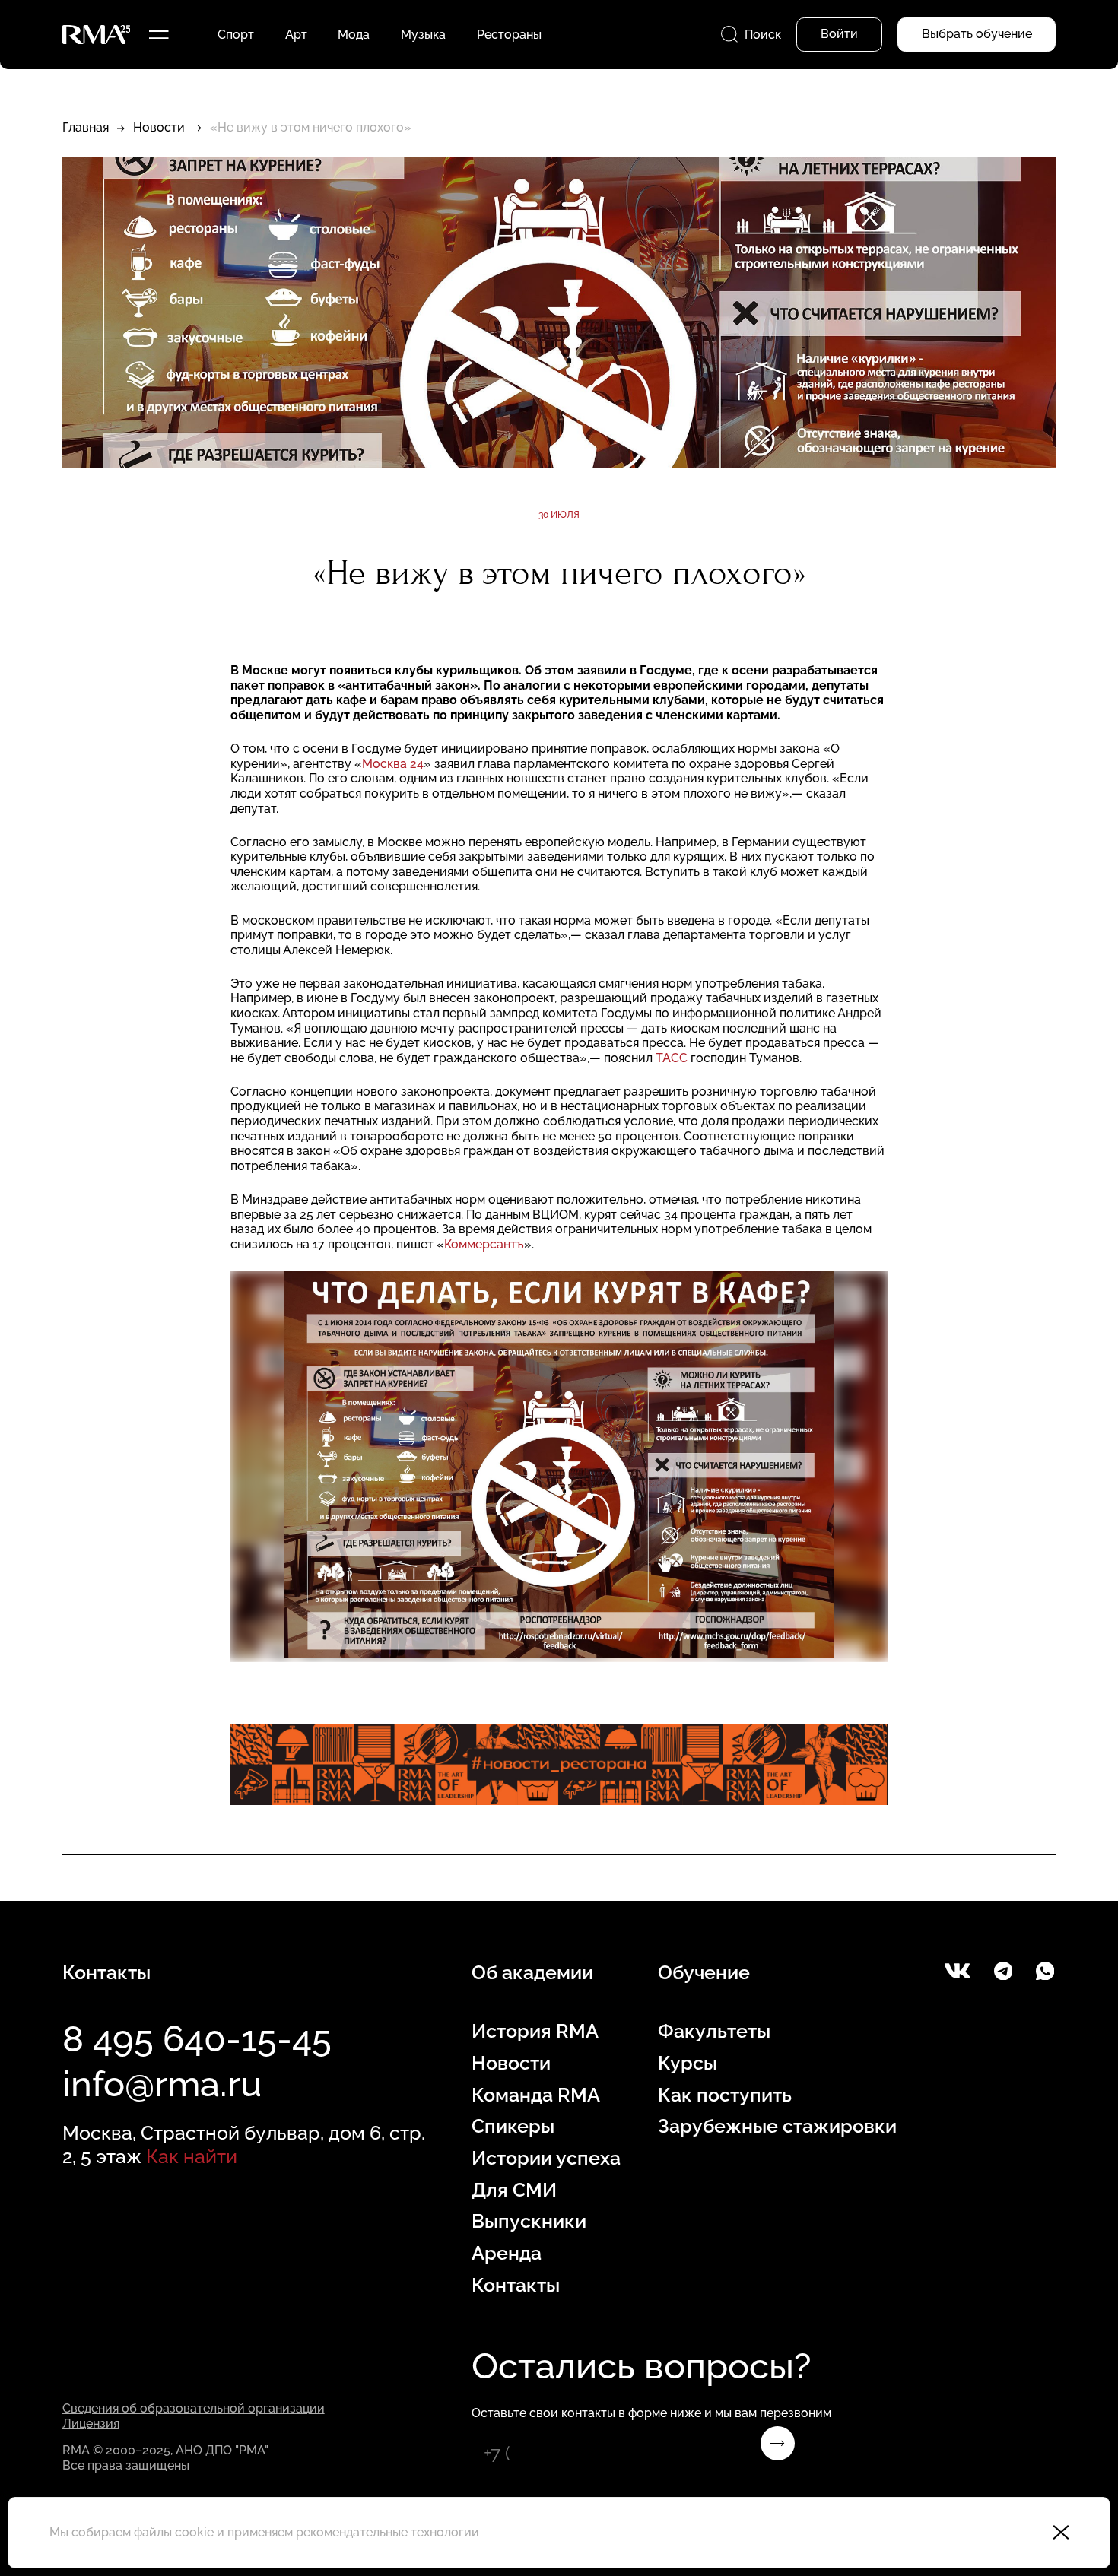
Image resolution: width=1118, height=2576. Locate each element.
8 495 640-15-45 (197, 2039)
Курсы (688, 2063)
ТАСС (672, 1058)
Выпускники (529, 2221)
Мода (354, 35)
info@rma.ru (162, 2084)
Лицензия (91, 2424)
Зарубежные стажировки (777, 2126)
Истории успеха (546, 2158)
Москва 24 (393, 764)
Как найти (192, 2157)
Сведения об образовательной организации (194, 2408)
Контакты (516, 2285)
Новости (159, 127)
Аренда (507, 2253)
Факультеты (714, 2031)
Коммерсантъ (484, 1244)
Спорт (236, 35)
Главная (86, 127)
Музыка (423, 35)
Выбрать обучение (977, 34)
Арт (296, 35)
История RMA (535, 2031)
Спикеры (513, 2126)
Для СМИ (514, 2190)
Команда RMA (536, 2095)
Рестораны (509, 35)
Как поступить (725, 2095)
